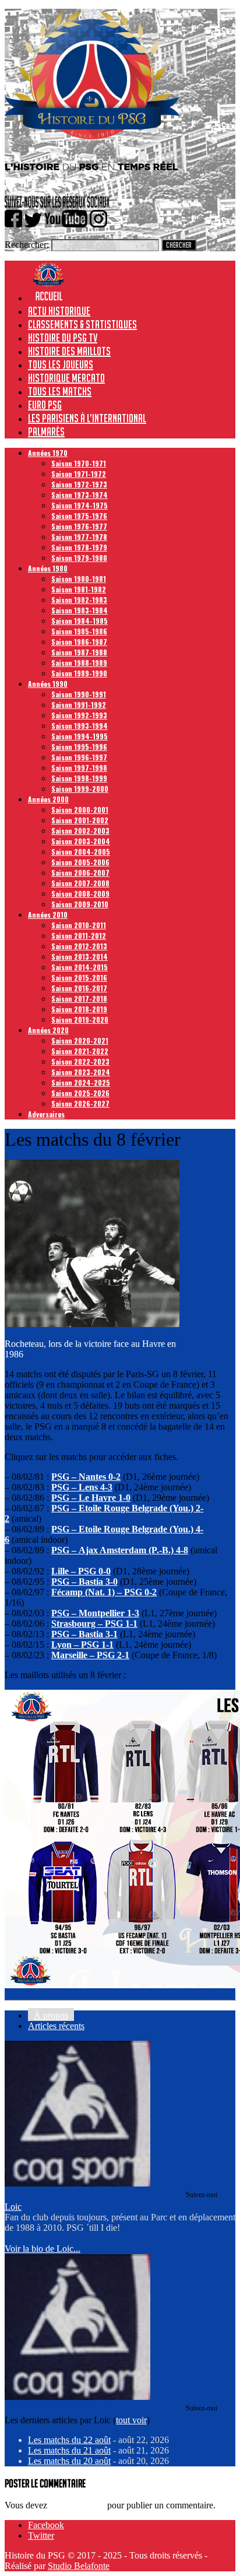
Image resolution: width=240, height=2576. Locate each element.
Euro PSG (45, 405)
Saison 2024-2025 (81, 1082)
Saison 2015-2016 (79, 978)
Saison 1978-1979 (79, 547)
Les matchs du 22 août (69, 2440)
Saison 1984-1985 (80, 621)
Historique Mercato (66, 378)
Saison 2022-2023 (80, 1061)
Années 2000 (48, 799)
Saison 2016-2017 (79, 988)
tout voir (131, 2420)
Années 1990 (48, 684)
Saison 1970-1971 (79, 463)
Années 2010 (48, 915)
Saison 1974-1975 (80, 505)
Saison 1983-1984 (80, 610)
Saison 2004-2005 (81, 852)
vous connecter (77, 2505)
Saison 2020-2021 (80, 1040)
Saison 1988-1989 (79, 663)
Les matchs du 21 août (69, 2450)
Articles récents (56, 2026)
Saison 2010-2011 (79, 925)
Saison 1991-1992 (79, 705)
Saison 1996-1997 (79, 757)
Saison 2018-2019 (79, 1009)
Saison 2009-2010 (80, 904)
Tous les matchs (60, 391)
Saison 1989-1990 (79, 673)
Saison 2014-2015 (80, 967)
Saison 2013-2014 (80, 957)
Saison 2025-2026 (80, 1093)
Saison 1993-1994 (80, 726)
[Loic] (77, 2183)
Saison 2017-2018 (79, 999)
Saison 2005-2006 (80, 862)
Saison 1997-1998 (79, 768)
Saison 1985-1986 (79, 631)
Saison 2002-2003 (80, 831)
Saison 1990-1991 (79, 694)
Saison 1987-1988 (79, 652)
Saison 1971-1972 (79, 474)
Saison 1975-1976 (79, 516)
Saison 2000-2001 (80, 810)
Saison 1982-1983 (79, 600)
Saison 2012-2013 (79, 946)
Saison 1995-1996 (79, 747)
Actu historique (59, 311)
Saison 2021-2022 (80, 1051)
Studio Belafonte (79, 2566)
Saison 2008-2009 (80, 894)
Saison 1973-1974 (80, 495)
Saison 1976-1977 (79, 526)
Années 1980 (48, 568)
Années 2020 (48, 1030)
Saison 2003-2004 (81, 841)
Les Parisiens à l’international (87, 418)
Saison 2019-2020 (80, 1019)
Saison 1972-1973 (79, 484)
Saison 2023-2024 (81, 1072)
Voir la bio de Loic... (43, 2249)
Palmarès (46, 431)
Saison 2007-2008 (80, 883)
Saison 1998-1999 (79, 778)
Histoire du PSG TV (63, 338)
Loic (13, 2207)
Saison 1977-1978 (79, 537)
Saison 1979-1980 (79, 558)
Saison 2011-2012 (79, 936)
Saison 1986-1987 (79, 642)
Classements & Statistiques (82, 324)
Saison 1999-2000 (80, 789)
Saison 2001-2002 (80, 820)
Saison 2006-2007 (80, 873)
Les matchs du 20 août (69, 2461)
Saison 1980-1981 (79, 579)
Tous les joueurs (61, 364)
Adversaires (46, 1114)
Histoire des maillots (69, 351)
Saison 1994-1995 (80, 736)
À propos (51, 2015)
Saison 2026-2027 (80, 1103)
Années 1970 (48, 453)
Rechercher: (27, 245)
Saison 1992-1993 (79, 715)
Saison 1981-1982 (79, 589)
